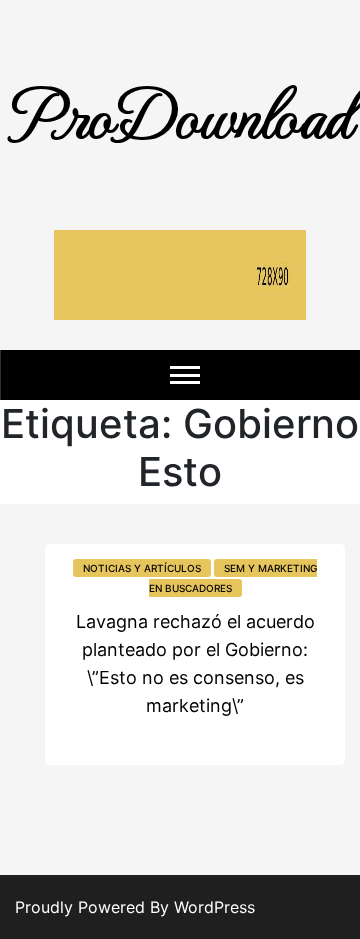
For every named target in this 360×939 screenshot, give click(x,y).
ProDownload (180, 112)
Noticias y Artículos (142, 568)
